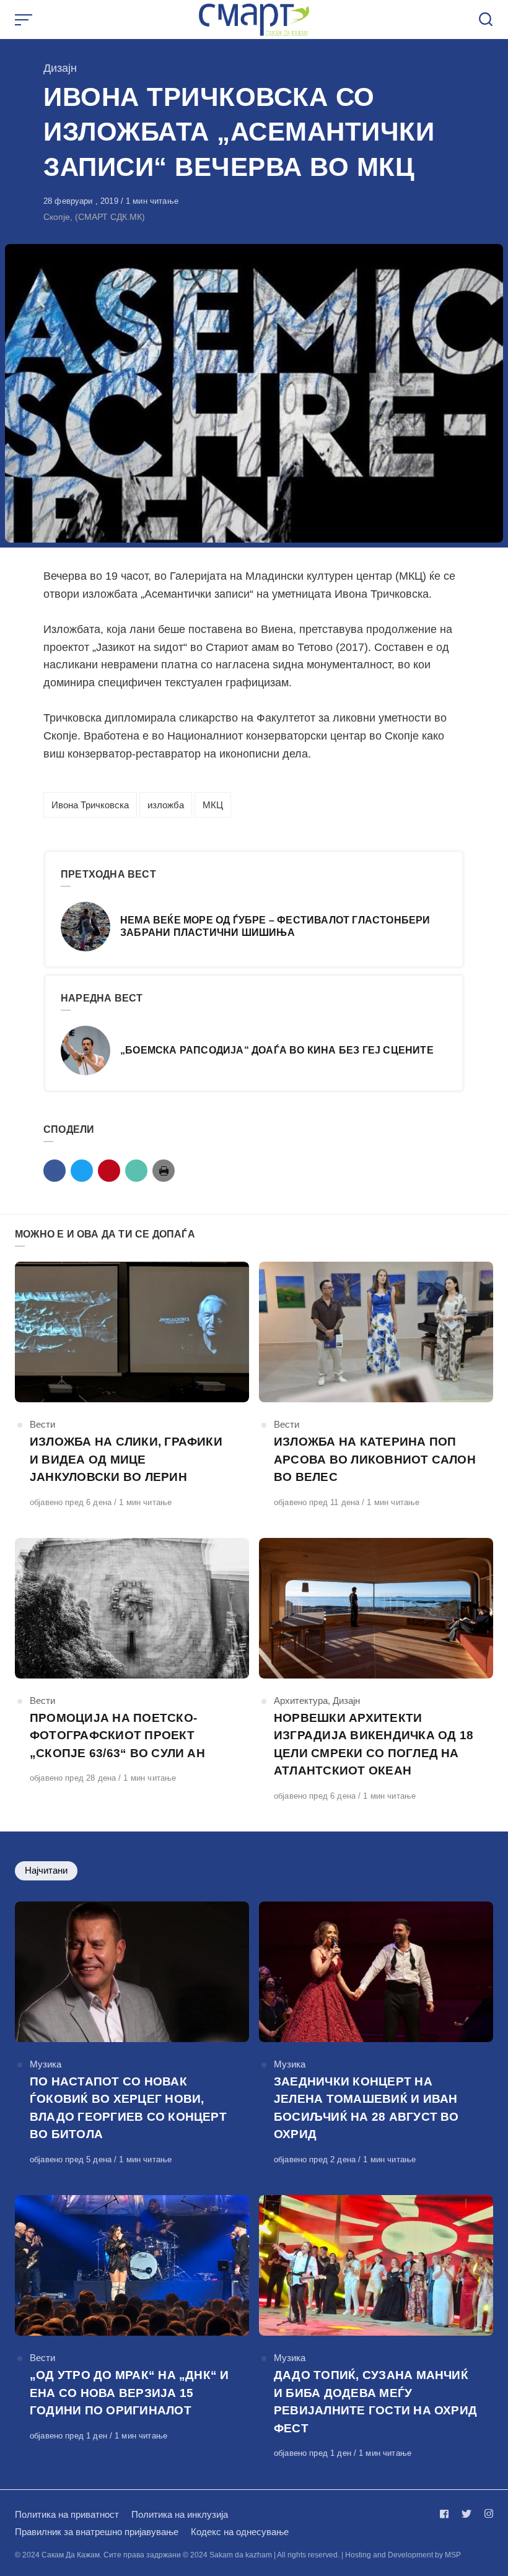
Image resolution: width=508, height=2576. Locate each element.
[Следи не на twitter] (466, 2514)
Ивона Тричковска (90, 805)
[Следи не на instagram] (486, 2514)
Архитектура (301, 1701)
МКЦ (213, 805)
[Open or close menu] (25, 20)
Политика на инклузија (180, 2514)
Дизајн (60, 68)
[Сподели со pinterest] (109, 1171)
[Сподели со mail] (136, 1171)
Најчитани (46, 1870)
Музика (46, 2064)
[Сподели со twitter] (82, 1171)
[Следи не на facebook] (447, 2514)
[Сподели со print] (164, 1171)
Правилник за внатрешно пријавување (97, 2532)
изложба (166, 805)
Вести (42, 1424)
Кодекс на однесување (240, 2532)
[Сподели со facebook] (55, 1171)
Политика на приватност (67, 2514)
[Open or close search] (486, 20)
